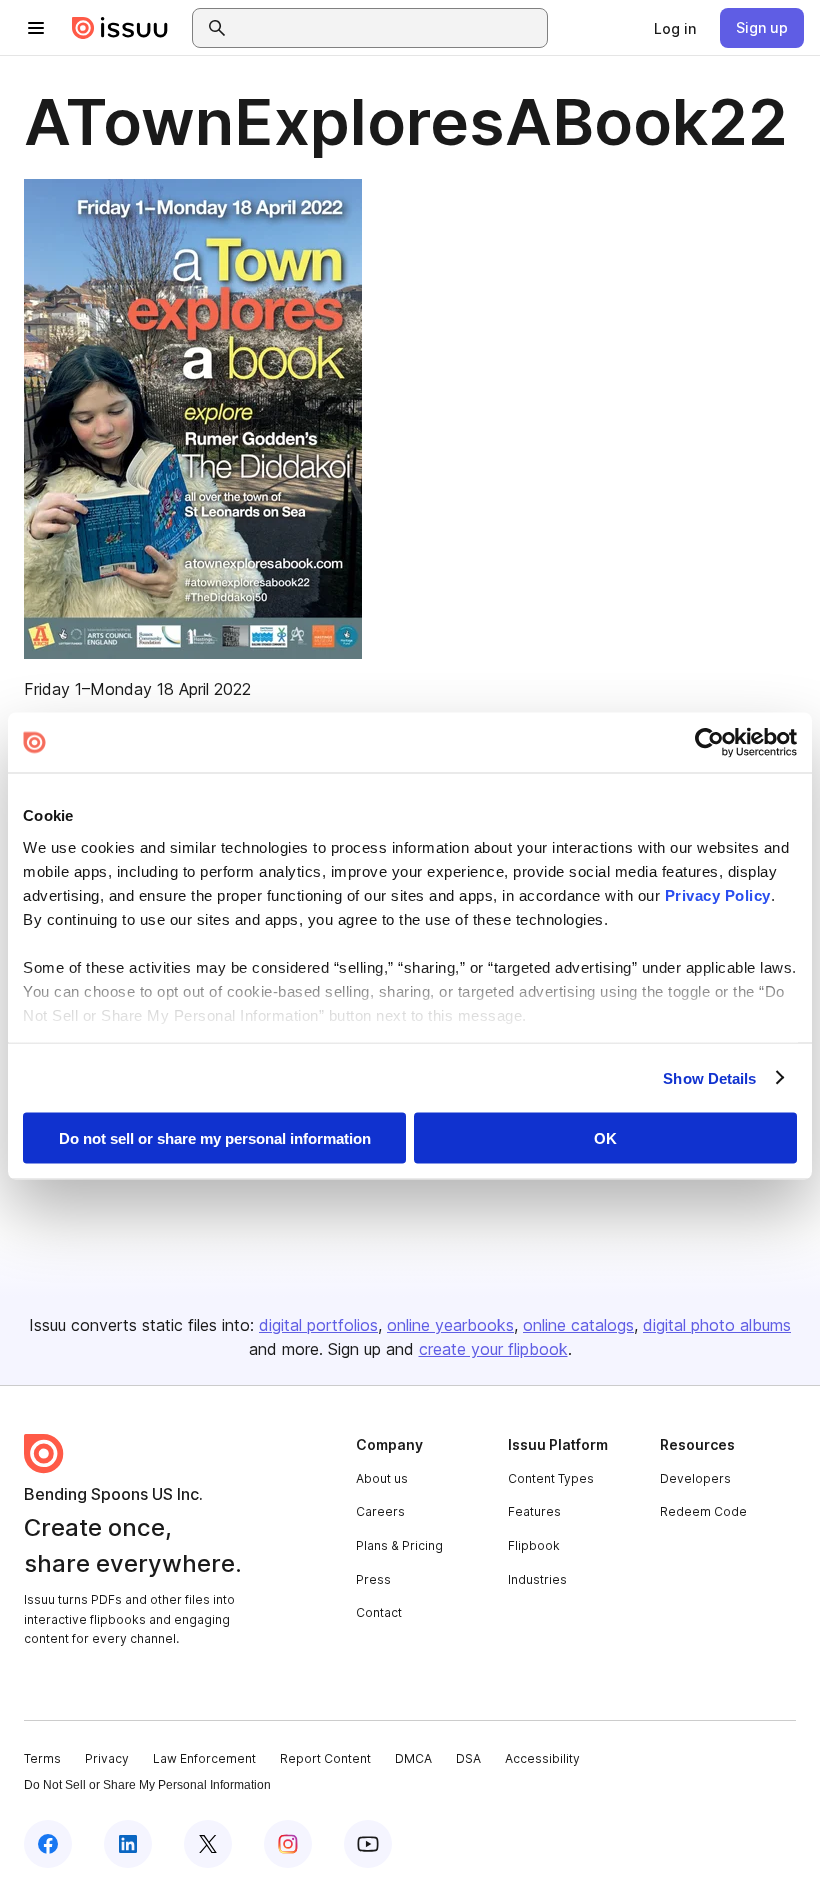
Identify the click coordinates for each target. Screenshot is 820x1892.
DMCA (413, 1758)
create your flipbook (493, 1349)
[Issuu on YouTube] (368, 1844)
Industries (537, 1579)
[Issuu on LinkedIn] (128, 1844)
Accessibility (542, 1758)
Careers (380, 1511)
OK (605, 1138)
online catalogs (578, 1325)
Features (534, 1511)
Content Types (551, 1478)
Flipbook (534, 1545)
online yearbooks (450, 1325)
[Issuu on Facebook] (48, 1844)
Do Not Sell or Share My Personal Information (147, 1785)
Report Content (325, 1758)
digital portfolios (318, 1325)
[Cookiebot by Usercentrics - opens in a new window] (709, 743)
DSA (468, 1758)
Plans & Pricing (399, 1545)
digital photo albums (717, 1325)
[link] (675, 28)
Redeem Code (703, 1511)
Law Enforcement (204, 1758)
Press (373, 1579)
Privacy (107, 1758)
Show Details (709, 1077)
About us (382, 1478)
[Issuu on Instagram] (288, 1844)
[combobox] (388, 28)
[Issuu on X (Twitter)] (208, 1844)
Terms (42, 1758)
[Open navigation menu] (36, 28)
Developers (695, 1478)
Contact (379, 1612)
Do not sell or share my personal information (215, 1138)
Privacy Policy (718, 894)
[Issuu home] (120, 28)
